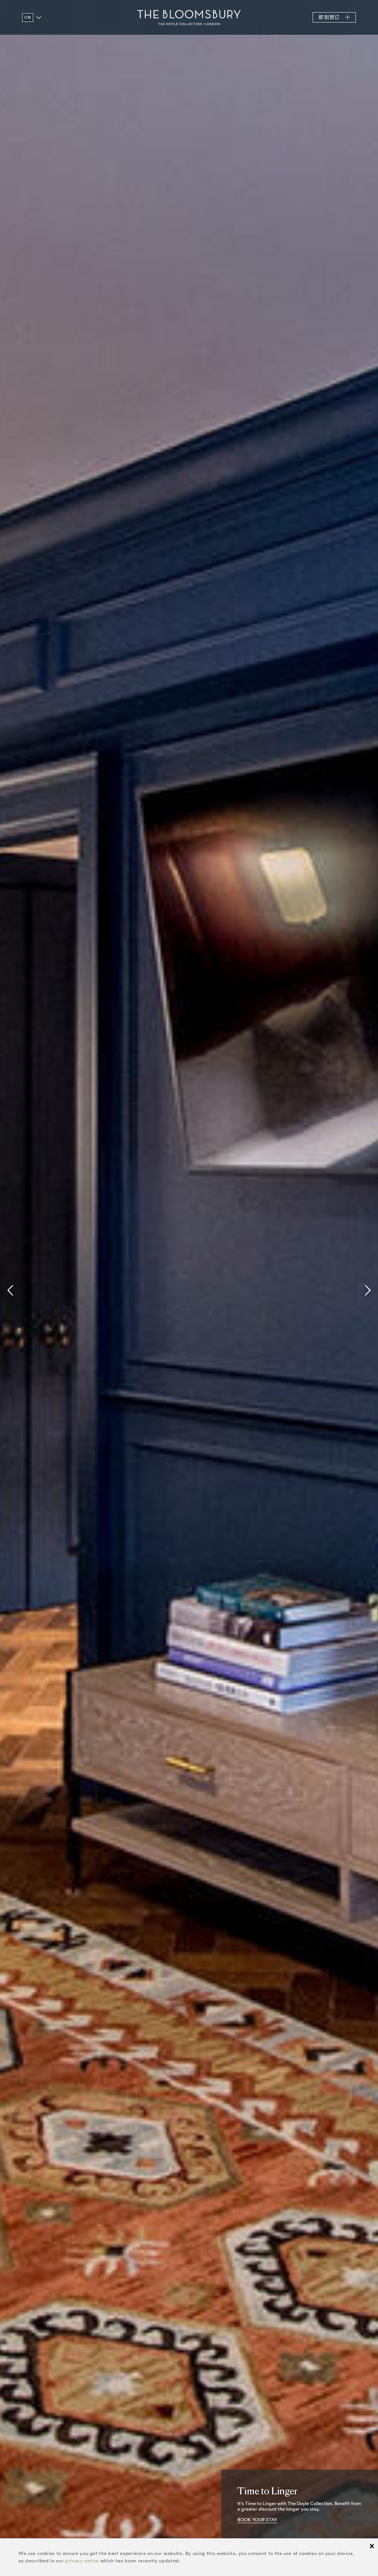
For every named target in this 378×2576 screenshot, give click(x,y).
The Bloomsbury (189, 17)
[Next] (366, 1290)
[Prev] (12, 1290)
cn (28, 17)
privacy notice (82, 2561)
